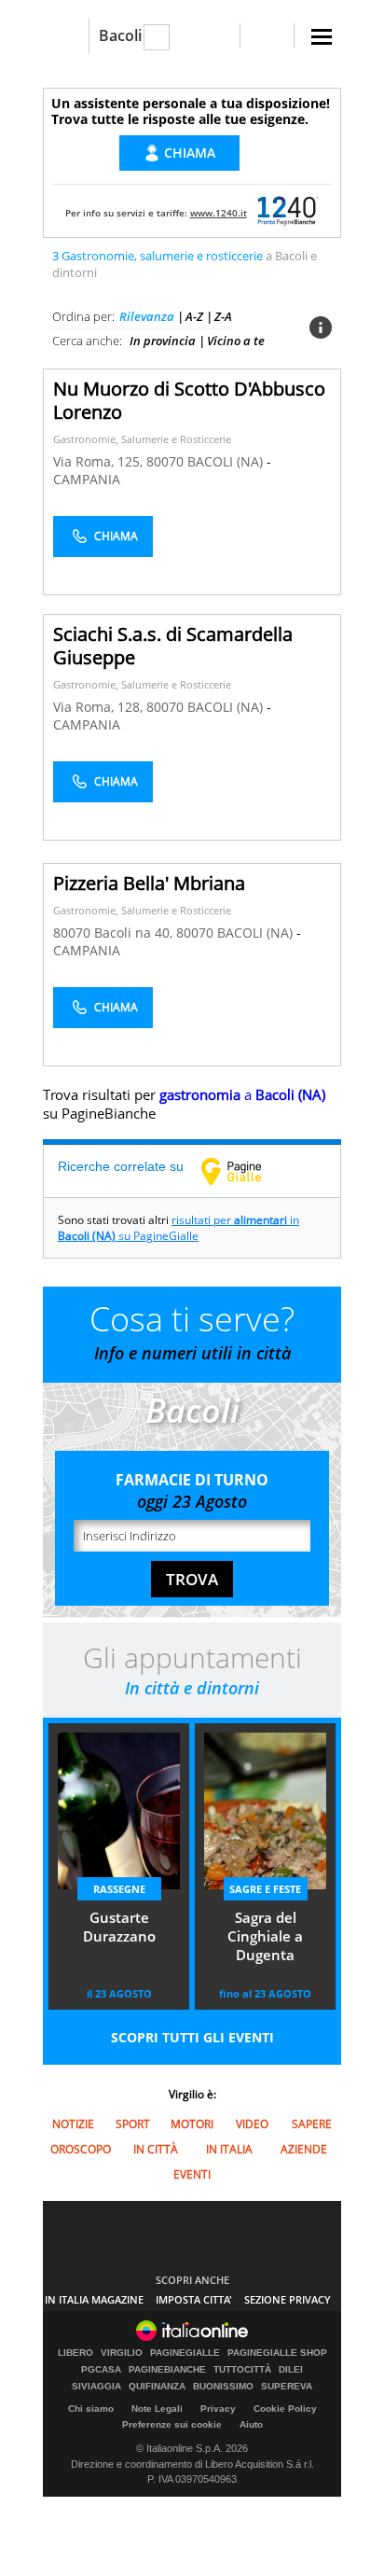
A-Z (194, 316)
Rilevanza (147, 316)
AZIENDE (304, 2149)
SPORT (133, 2124)
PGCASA (101, 2370)
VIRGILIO (122, 2353)
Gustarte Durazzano (119, 1927)
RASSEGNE (119, 1889)
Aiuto (251, 2424)
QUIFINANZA (157, 2387)
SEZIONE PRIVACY (288, 2299)
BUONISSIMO (223, 2387)
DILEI (291, 2370)
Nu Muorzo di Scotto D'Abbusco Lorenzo (189, 400)
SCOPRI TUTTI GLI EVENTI (192, 2037)
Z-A (223, 316)
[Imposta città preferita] (66, 36)
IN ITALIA (229, 2149)
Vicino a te (236, 341)
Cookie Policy (285, 2409)
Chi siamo (91, 2409)
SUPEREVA (287, 2387)
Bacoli (120, 35)
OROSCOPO (81, 2149)
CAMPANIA (87, 479)
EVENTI (192, 2174)
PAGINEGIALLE (185, 2353)
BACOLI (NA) (227, 461)
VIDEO (252, 2124)
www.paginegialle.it (245, 1171)
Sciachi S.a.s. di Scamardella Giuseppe (173, 646)
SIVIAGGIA (96, 2387)
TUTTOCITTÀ (242, 2370)
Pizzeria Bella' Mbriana (149, 883)
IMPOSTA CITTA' (194, 2299)
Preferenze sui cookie (172, 2424)
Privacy (218, 2409)
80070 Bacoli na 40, (115, 933)
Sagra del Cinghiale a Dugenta (265, 1936)
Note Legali (157, 2409)
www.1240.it (219, 213)
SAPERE (312, 2124)
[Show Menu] (322, 37)
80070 (165, 461)
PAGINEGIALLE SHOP (277, 2353)
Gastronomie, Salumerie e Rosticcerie (142, 439)
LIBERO (75, 2353)
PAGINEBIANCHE (167, 2370)
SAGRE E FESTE (265, 1889)
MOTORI (192, 2124)
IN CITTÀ (156, 2149)
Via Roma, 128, (100, 707)
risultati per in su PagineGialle (178, 1228)
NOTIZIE (73, 2124)
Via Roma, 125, (100, 461)
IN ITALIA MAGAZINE (94, 2299)
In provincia (163, 341)
